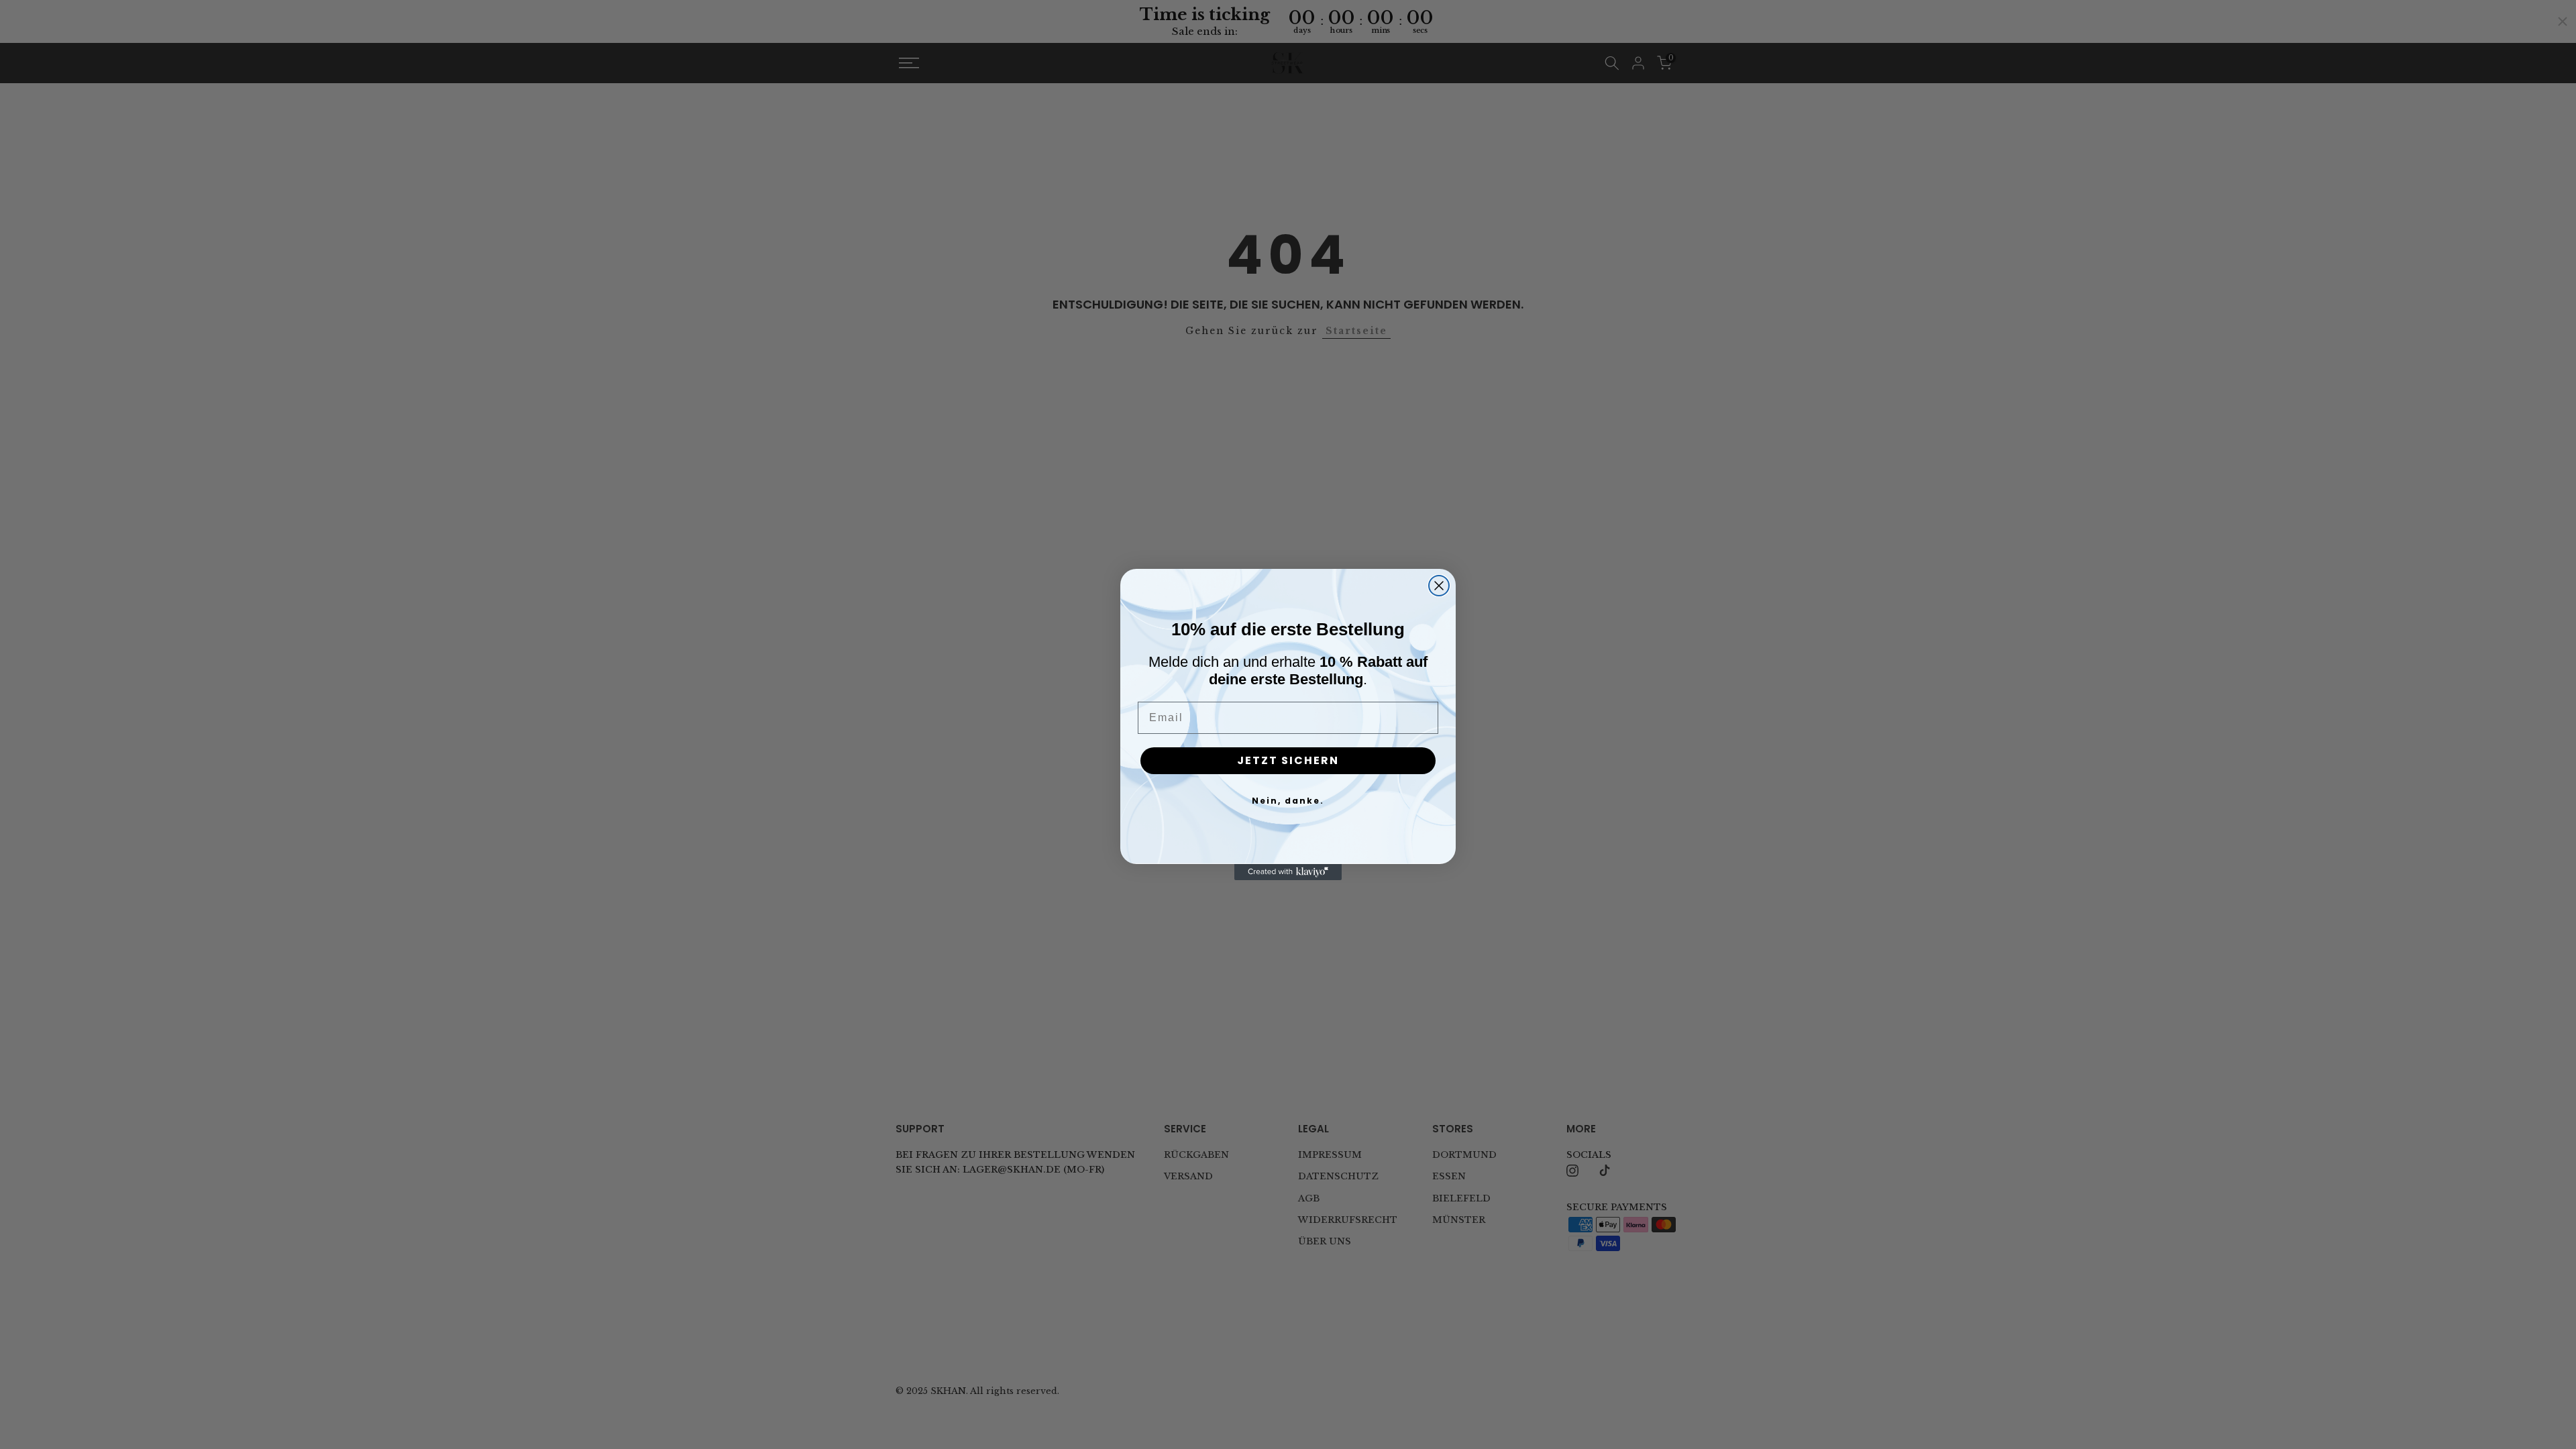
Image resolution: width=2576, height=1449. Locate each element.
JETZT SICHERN (1288, 760)
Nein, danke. (1288, 801)
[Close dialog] (1439, 586)
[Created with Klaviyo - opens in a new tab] (1288, 872)
